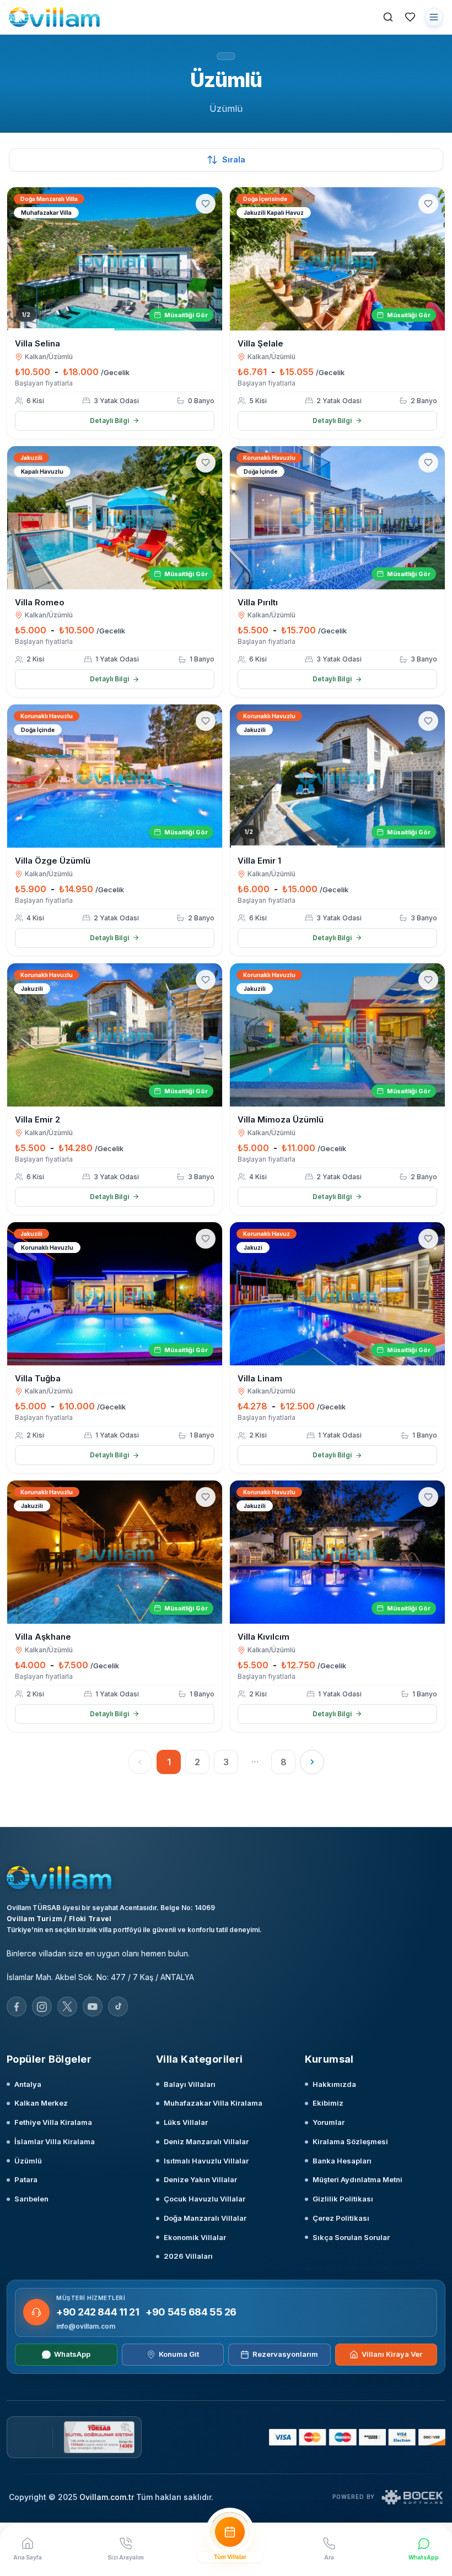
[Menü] (434, 17)
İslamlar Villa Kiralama (55, 2141)
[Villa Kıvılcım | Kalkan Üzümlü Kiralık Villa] (337, 1552)
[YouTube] (93, 2006)
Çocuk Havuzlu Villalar (205, 2199)
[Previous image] (20, 259)
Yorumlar (329, 2122)
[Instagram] (42, 2006)
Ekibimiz (328, 2103)
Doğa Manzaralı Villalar (205, 2218)
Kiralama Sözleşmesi (350, 2141)
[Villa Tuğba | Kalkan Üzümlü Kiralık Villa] (115, 1294)
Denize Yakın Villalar (200, 2179)
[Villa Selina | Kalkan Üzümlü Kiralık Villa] (115, 259)
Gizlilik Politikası (343, 2199)
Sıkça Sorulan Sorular (351, 2237)
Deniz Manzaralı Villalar (206, 2141)
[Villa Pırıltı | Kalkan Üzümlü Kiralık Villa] (337, 518)
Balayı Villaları (190, 2084)
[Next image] (209, 259)
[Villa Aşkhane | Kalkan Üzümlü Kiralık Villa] (115, 1552)
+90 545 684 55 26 (191, 2312)
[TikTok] (118, 2006)
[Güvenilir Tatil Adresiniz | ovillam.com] (54, 17)
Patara (26, 2179)
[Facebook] (17, 2006)
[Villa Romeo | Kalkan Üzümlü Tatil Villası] (115, 518)
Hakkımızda (334, 2084)
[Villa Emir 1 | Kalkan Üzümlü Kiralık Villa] (337, 776)
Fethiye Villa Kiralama (53, 2122)
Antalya (28, 2084)
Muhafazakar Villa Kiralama (213, 2103)
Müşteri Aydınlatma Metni (357, 2179)
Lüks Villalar (186, 2122)
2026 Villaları (188, 2256)
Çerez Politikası (341, 2218)
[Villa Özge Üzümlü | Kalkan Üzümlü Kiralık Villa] (115, 776)
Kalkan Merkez (41, 2103)
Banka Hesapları (342, 2161)
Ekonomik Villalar (195, 2237)
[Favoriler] (410, 17)
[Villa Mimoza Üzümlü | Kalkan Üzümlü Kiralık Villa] (337, 1035)
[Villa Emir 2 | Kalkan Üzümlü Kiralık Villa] (115, 1035)
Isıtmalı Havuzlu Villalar (206, 2161)
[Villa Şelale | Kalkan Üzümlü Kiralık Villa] (337, 259)
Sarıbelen (31, 2199)
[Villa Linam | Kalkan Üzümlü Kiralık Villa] (337, 1294)
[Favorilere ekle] (206, 204)
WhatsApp (72, 2354)
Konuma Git (179, 2354)
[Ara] (388, 17)
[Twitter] (67, 2006)
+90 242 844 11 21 (98, 2312)
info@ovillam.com (86, 2326)
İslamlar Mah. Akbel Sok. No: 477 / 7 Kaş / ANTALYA (100, 1977)
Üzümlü (28, 2161)
